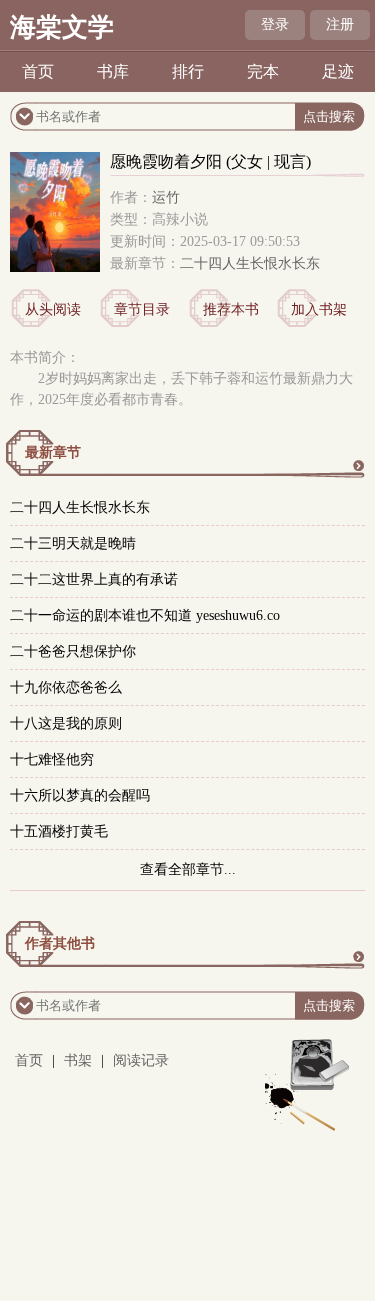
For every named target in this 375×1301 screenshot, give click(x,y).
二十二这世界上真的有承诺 (94, 579)
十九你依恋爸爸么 (66, 687)
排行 (188, 71)
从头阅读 (53, 309)
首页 (38, 71)
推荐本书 (231, 309)
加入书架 (319, 309)
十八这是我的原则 (66, 723)
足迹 (338, 71)
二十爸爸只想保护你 (73, 651)
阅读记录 (141, 1060)
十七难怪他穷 (52, 759)
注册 (340, 24)
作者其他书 (60, 943)
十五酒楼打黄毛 (59, 831)
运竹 (166, 197)
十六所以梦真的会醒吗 (80, 795)
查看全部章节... (188, 869)
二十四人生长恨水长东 (250, 263)
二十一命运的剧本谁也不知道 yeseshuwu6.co (145, 615)
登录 (275, 24)
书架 (78, 1060)
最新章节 (53, 452)
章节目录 (142, 309)
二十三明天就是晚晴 (73, 543)
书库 (113, 71)
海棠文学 (62, 27)
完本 (263, 71)
